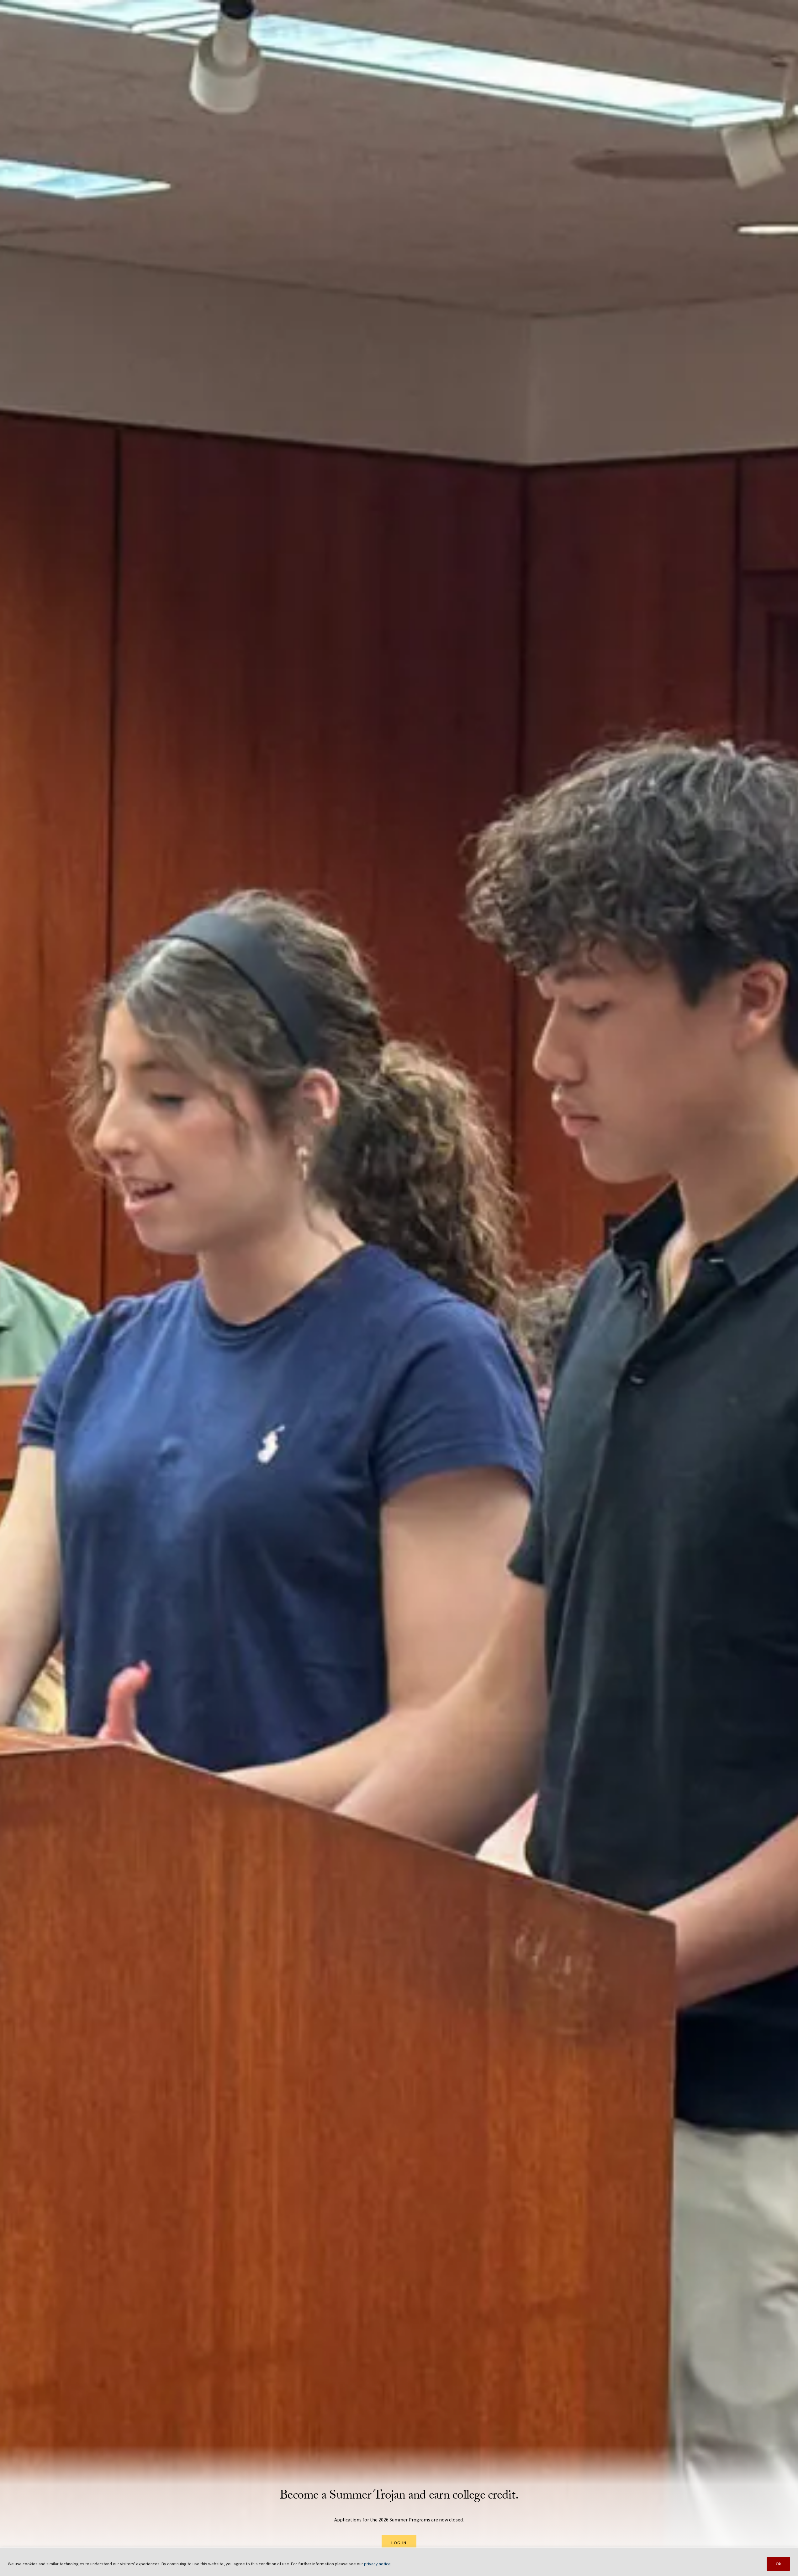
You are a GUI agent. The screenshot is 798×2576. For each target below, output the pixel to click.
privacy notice (377, 2564)
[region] (399, 2562)
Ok (778, 2564)
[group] (399, 1288)
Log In (399, 2543)
